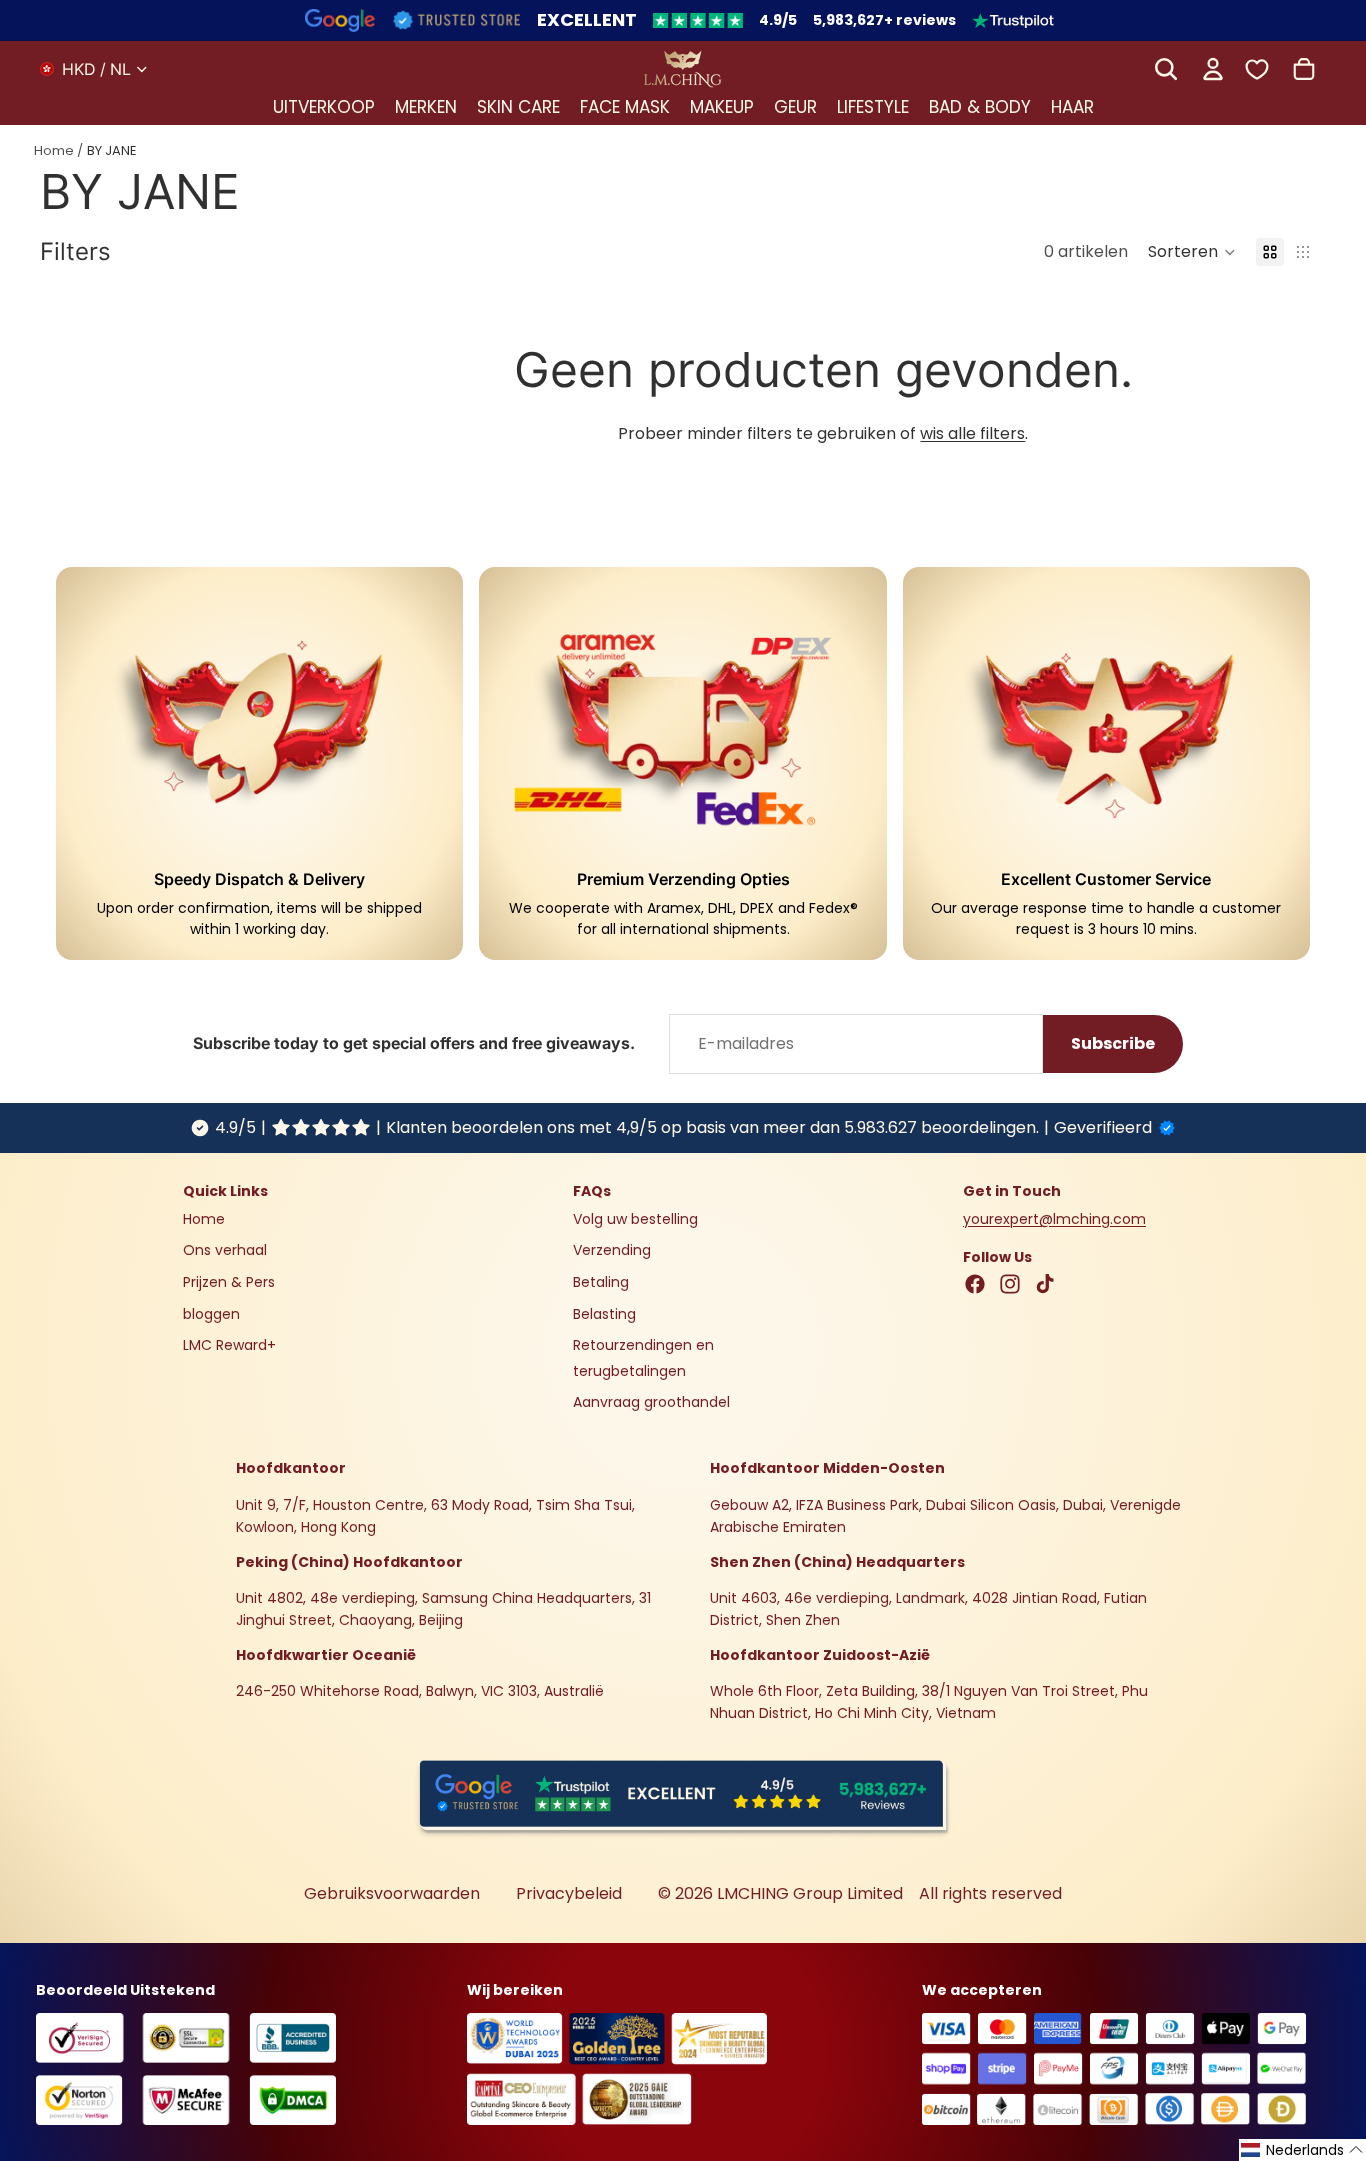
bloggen (211, 1314)
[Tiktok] (1045, 1285)
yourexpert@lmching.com (1054, 1219)
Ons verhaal (225, 1251)
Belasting (604, 1314)
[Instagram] (1010, 1285)
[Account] (1213, 69)
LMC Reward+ (229, 1346)
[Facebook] (975, 1285)
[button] (1192, 252)
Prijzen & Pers (229, 1282)
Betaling (601, 1282)
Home (54, 150)
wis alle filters (972, 433)
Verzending (612, 1251)
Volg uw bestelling (635, 1219)
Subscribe (1113, 1043)
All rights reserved (990, 1893)
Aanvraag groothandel (651, 1403)
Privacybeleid (569, 1893)
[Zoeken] (1166, 69)
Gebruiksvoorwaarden (392, 1893)
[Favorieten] (1257, 68)
